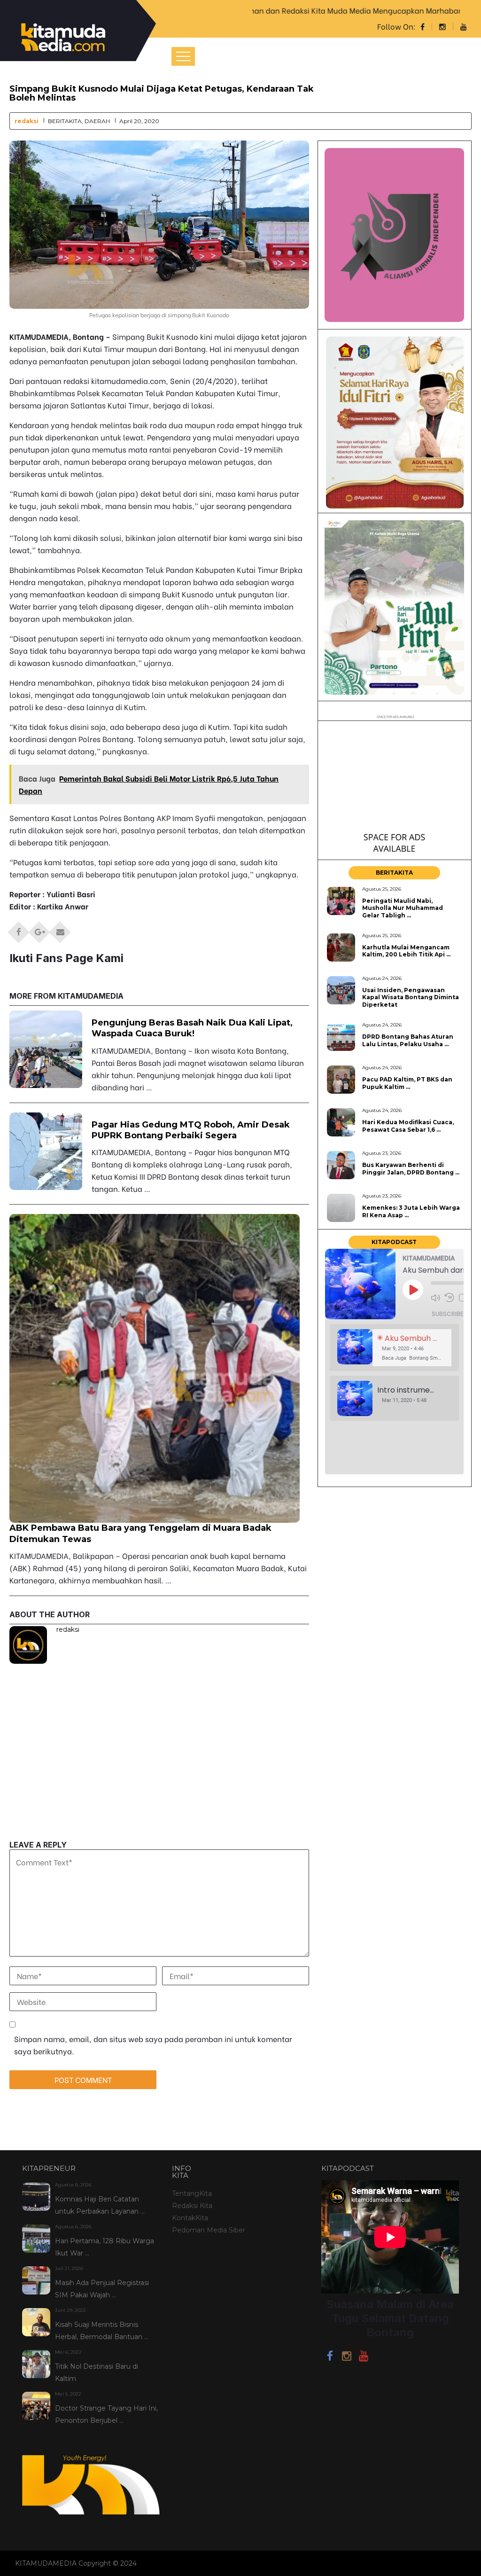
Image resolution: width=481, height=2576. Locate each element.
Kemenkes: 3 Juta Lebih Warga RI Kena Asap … (411, 1211)
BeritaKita (65, 121)
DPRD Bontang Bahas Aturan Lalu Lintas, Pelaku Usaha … (408, 1040)
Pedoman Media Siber (209, 2230)
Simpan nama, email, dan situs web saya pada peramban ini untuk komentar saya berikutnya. (153, 2045)
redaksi (27, 121)
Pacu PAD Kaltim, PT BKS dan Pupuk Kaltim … (407, 1083)
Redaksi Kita (192, 2206)
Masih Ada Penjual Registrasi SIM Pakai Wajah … (102, 2289)
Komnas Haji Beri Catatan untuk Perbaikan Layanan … (100, 2205)
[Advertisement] (159, 1775)
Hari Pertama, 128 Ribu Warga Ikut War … (105, 2247)
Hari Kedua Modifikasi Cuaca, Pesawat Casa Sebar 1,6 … (408, 1126)
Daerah (97, 121)
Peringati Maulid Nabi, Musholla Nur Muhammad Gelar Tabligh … (403, 908)
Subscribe (447, 1314)
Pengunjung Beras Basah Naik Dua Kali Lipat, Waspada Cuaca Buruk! (192, 1028)
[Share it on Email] (60, 929)
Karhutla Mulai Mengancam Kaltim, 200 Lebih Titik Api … (406, 951)
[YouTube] (364, 2357)
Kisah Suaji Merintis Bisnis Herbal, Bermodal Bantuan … (102, 2331)
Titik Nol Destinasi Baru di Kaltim (97, 2372)
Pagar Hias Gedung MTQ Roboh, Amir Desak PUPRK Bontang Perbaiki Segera (191, 1130)
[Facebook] (330, 2357)
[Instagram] (347, 2357)
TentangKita (192, 2193)
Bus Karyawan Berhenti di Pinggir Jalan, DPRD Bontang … (411, 1168)
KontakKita (190, 2218)
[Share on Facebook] (19, 929)
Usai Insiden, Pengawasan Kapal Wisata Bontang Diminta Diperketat (411, 997)
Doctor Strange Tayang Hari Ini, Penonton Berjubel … (106, 2414)
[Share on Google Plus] (39, 929)
